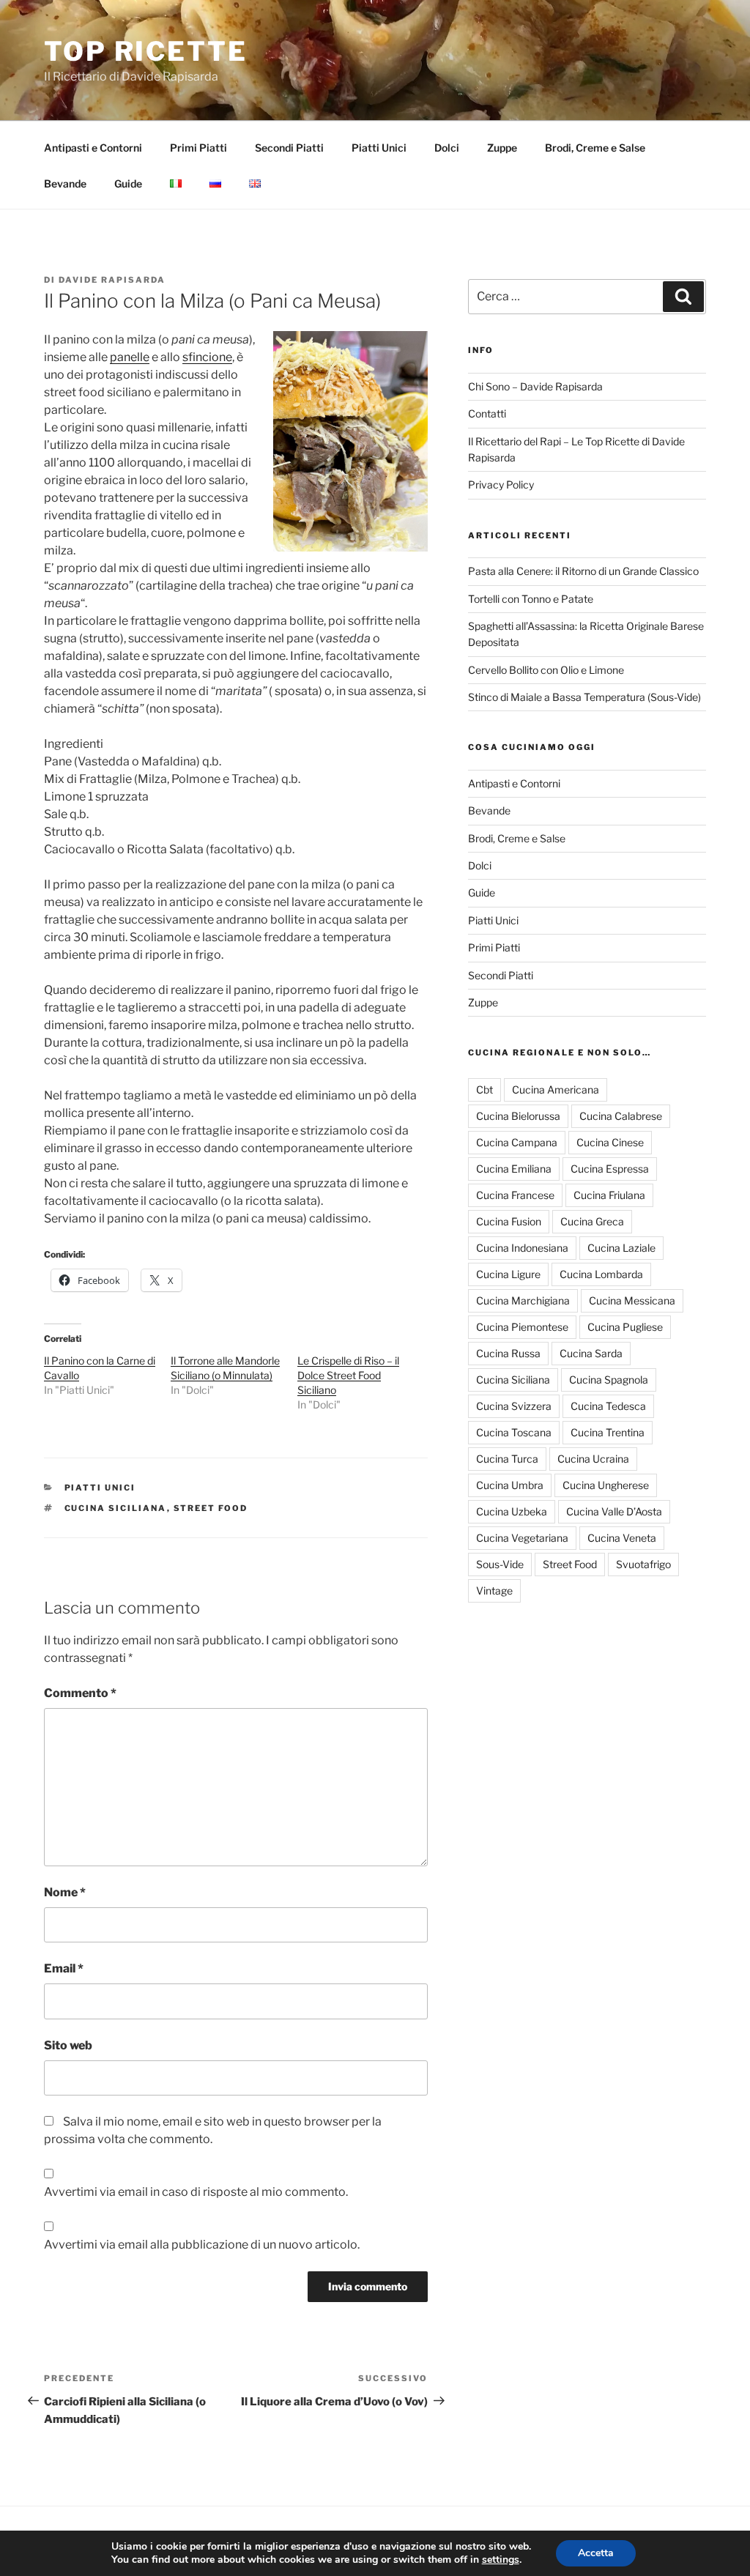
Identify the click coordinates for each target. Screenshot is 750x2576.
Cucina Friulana (609, 1195)
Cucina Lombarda (601, 1274)
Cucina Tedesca (608, 1406)
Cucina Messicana (632, 1300)
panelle (130, 357)
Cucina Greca (592, 1221)
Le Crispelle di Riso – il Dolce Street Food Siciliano (348, 1375)
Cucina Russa (508, 1353)
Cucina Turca (507, 1459)
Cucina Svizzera (514, 1406)
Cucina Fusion (509, 1221)
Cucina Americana (556, 1090)
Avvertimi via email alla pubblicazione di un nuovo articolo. (202, 2245)
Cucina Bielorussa (518, 1116)
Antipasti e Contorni (93, 148)
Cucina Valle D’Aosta (614, 1511)
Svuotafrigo (643, 1564)
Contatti (487, 413)
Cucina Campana (517, 1142)
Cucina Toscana (514, 1432)
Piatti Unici (379, 148)
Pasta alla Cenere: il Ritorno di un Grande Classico (583, 571)
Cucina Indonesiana (522, 1248)
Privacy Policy (501, 485)
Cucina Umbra (510, 1485)
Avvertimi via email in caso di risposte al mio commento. (196, 2192)
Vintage (494, 1590)
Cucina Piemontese (522, 1327)
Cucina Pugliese (625, 1327)
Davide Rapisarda (112, 280)
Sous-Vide (500, 1564)
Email (64, 1968)
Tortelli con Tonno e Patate (531, 599)
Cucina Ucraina (593, 1459)
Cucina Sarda (591, 1353)
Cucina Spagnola (609, 1380)
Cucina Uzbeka (512, 1511)
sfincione (207, 357)
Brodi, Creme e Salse (595, 148)
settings (501, 2560)
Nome (65, 1892)
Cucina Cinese (610, 1142)
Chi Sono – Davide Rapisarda (535, 386)
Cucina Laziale (621, 1248)
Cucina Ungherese (606, 1485)
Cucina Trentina (608, 1432)
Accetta (596, 2553)
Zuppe (502, 148)
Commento (80, 1693)
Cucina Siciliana (116, 1508)
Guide (128, 183)
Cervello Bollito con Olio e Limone (546, 670)
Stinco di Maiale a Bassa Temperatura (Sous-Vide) (584, 697)
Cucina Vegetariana (522, 1538)
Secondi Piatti (289, 148)
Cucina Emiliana (514, 1169)
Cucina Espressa (610, 1169)
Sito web (68, 2045)
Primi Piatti (198, 148)
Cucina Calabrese (621, 1116)
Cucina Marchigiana (523, 1300)
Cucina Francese (515, 1195)
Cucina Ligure (508, 1274)
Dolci (447, 148)
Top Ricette (146, 51)
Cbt (484, 1090)
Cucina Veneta (622, 1538)
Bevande (65, 183)
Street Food (211, 1508)
